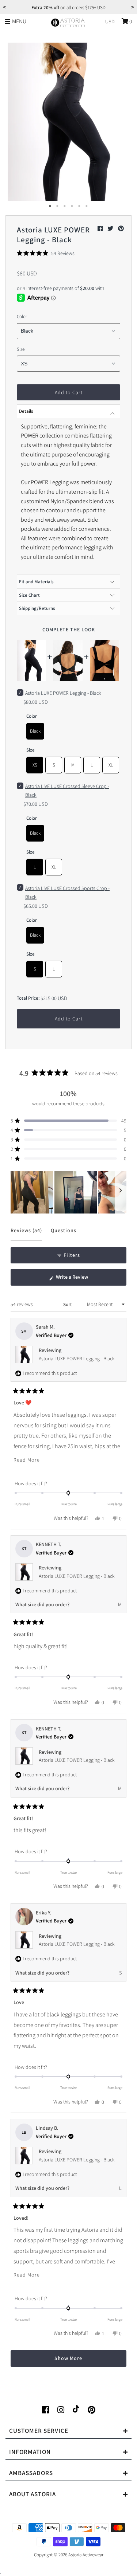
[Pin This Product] (121, 229)
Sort (68, 1304)
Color (22, 316)
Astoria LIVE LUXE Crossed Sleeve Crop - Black (67, 791)
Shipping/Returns (37, 608)
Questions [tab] (64, 1234)
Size (21, 349)
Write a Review (81, 1279)
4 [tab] (72, 206)
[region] (68, 1192)
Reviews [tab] (26, 1234)
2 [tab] (58, 206)
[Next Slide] (121, 1192)
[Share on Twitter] (111, 229)
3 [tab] (65, 206)
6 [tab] (87, 206)
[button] (46, 253)
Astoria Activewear (86, 2555)
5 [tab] (80, 206)
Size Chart (29, 595)
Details (26, 411)
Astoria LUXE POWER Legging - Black (77, 1358)
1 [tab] (50, 206)
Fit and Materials (36, 582)
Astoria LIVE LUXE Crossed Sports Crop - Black (67, 893)
